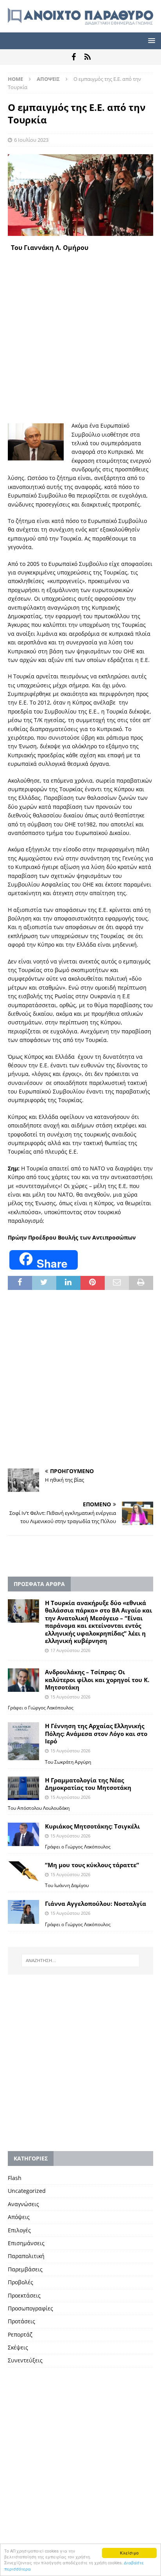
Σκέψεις (18, 2347)
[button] (150, 40)
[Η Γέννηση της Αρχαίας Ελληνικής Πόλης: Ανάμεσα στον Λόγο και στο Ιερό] (23, 1741)
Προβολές (21, 2282)
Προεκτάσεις (24, 2295)
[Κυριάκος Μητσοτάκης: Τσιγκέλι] (23, 1834)
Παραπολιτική (26, 2256)
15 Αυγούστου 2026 (70, 1697)
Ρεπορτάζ (20, 2334)
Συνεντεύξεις (25, 2360)
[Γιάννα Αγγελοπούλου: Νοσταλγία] (23, 1912)
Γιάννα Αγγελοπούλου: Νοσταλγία (96, 1903)
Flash (15, 2178)
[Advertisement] (80, 337)
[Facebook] (74, 57)
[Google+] (87, 57)
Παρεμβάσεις (25, 2269)
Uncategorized (27, 2191)
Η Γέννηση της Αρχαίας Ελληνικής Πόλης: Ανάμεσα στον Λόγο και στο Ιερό (96, 1733)
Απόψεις (19, 2217)
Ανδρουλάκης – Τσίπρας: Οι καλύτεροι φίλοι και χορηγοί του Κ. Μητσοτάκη (97, 1680)
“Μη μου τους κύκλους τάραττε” (92, 1865)
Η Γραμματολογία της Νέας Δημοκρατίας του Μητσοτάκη (88, 1784)
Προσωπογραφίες (30, 2308)
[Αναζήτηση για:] (81, 1961)
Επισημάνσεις (26, 2243)
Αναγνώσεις (23, 2204)
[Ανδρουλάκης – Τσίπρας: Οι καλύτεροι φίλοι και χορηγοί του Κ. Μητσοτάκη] (23, 1680)
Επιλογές (19, 2230)
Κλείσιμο (129, 2553)
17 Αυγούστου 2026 (70, 1650)
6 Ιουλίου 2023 (31, 140)
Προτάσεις (21, 2321)
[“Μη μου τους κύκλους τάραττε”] (23, 1872)
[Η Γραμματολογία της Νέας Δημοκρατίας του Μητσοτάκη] (23, 1788)
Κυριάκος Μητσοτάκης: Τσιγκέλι (92, 1826)
